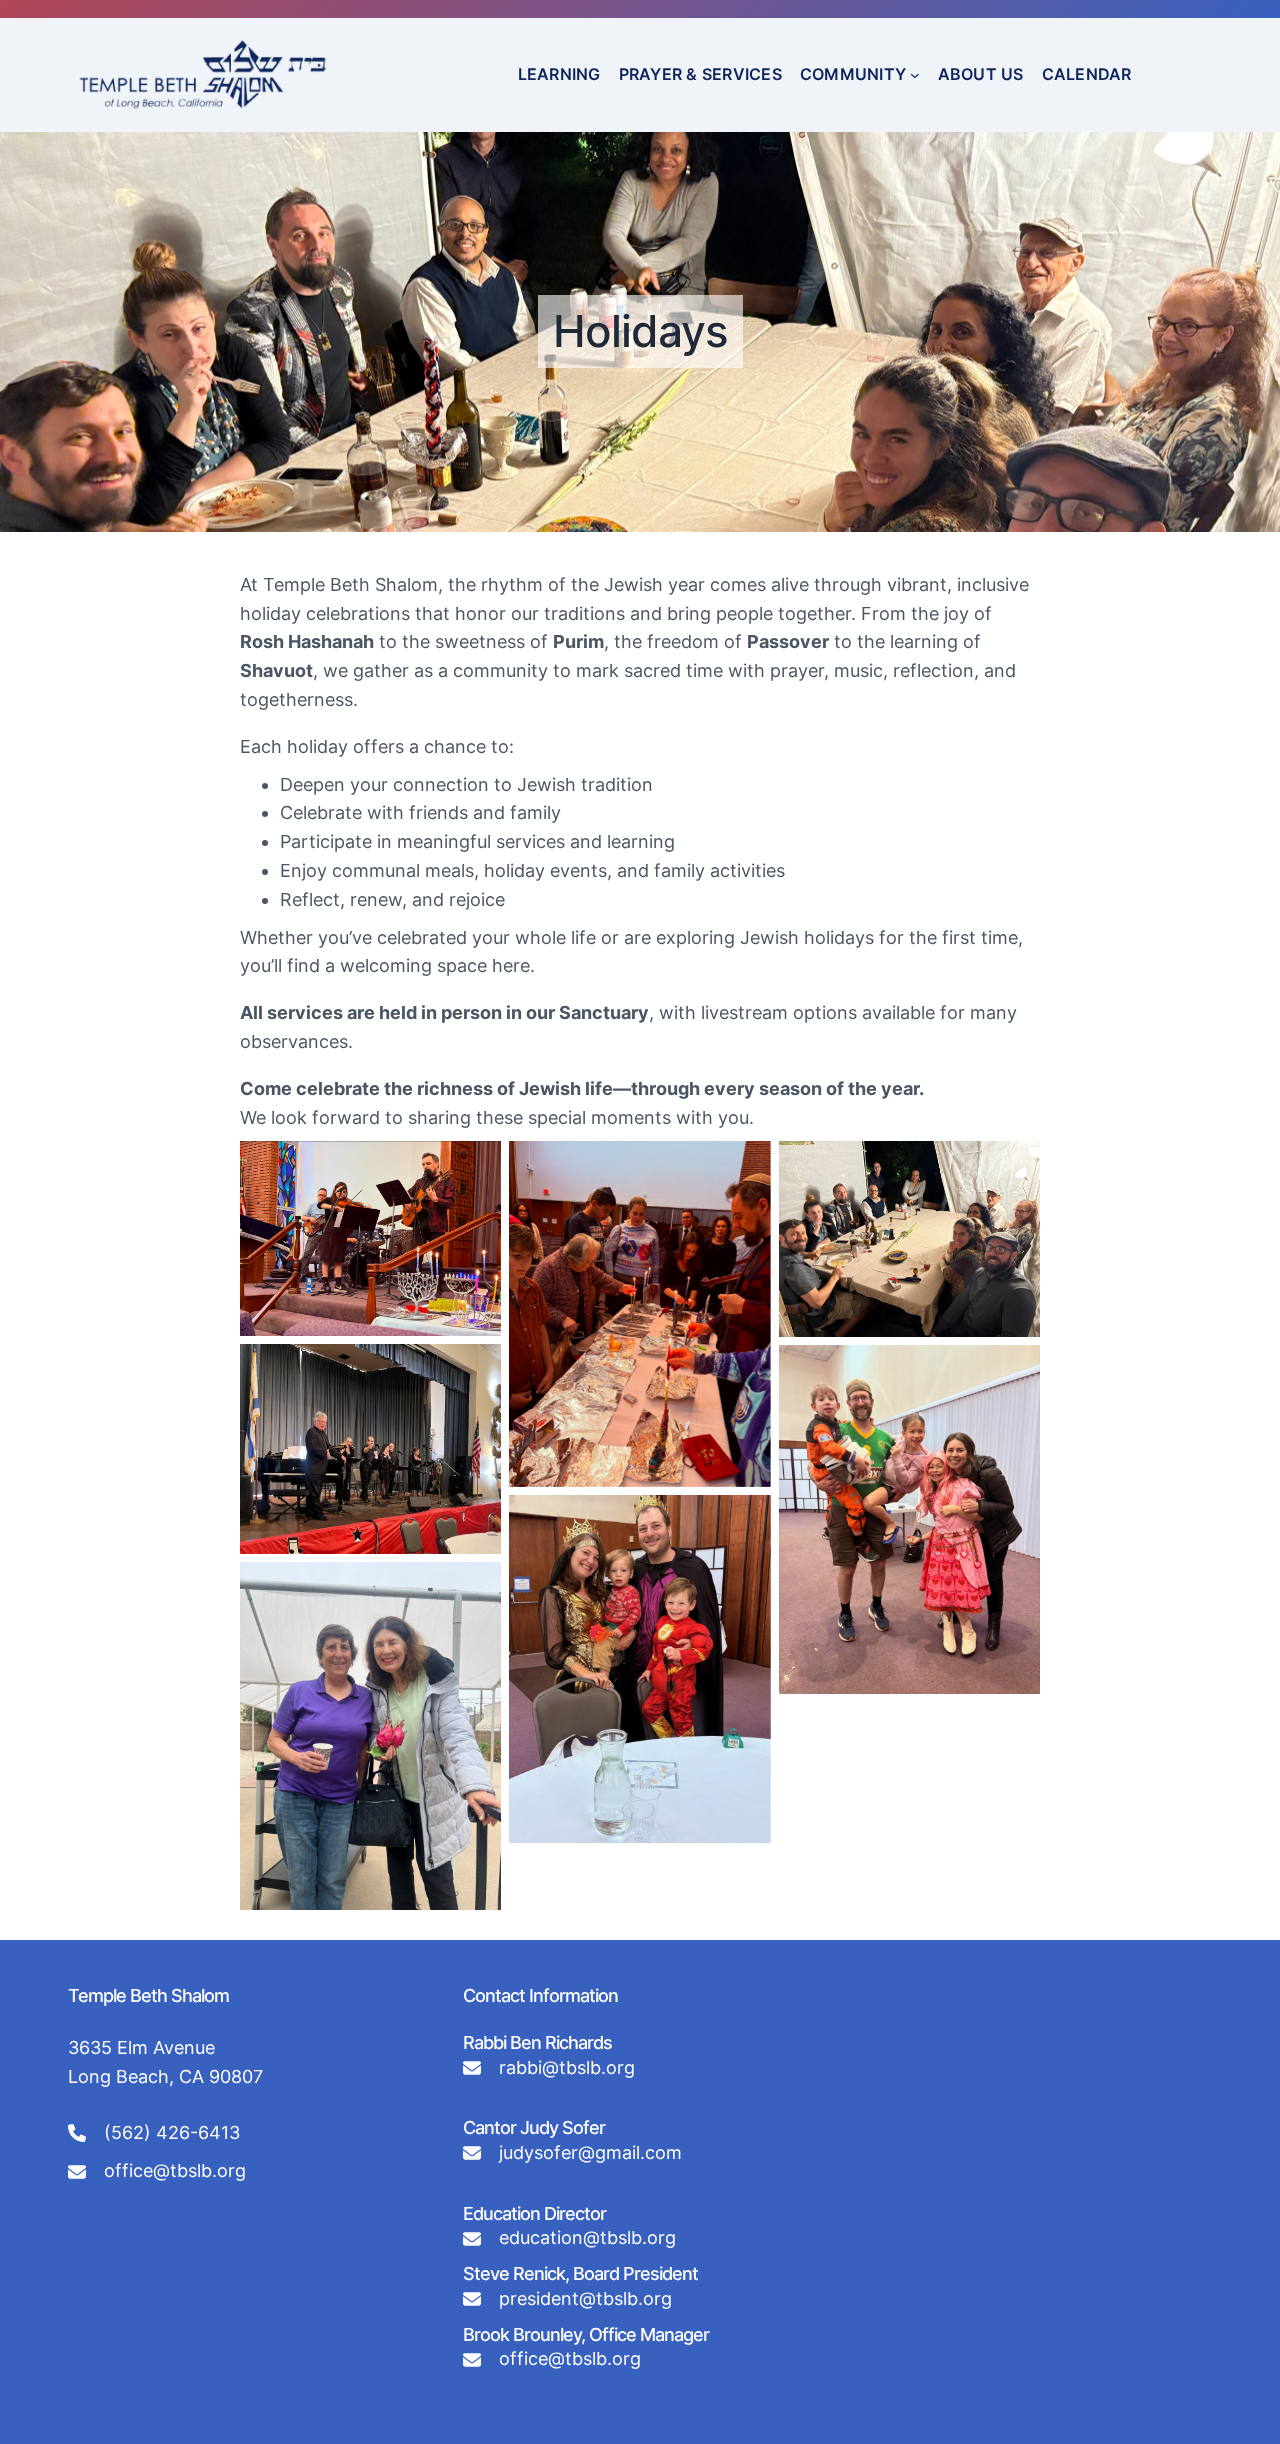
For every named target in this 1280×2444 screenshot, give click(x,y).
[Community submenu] (915, 75)
